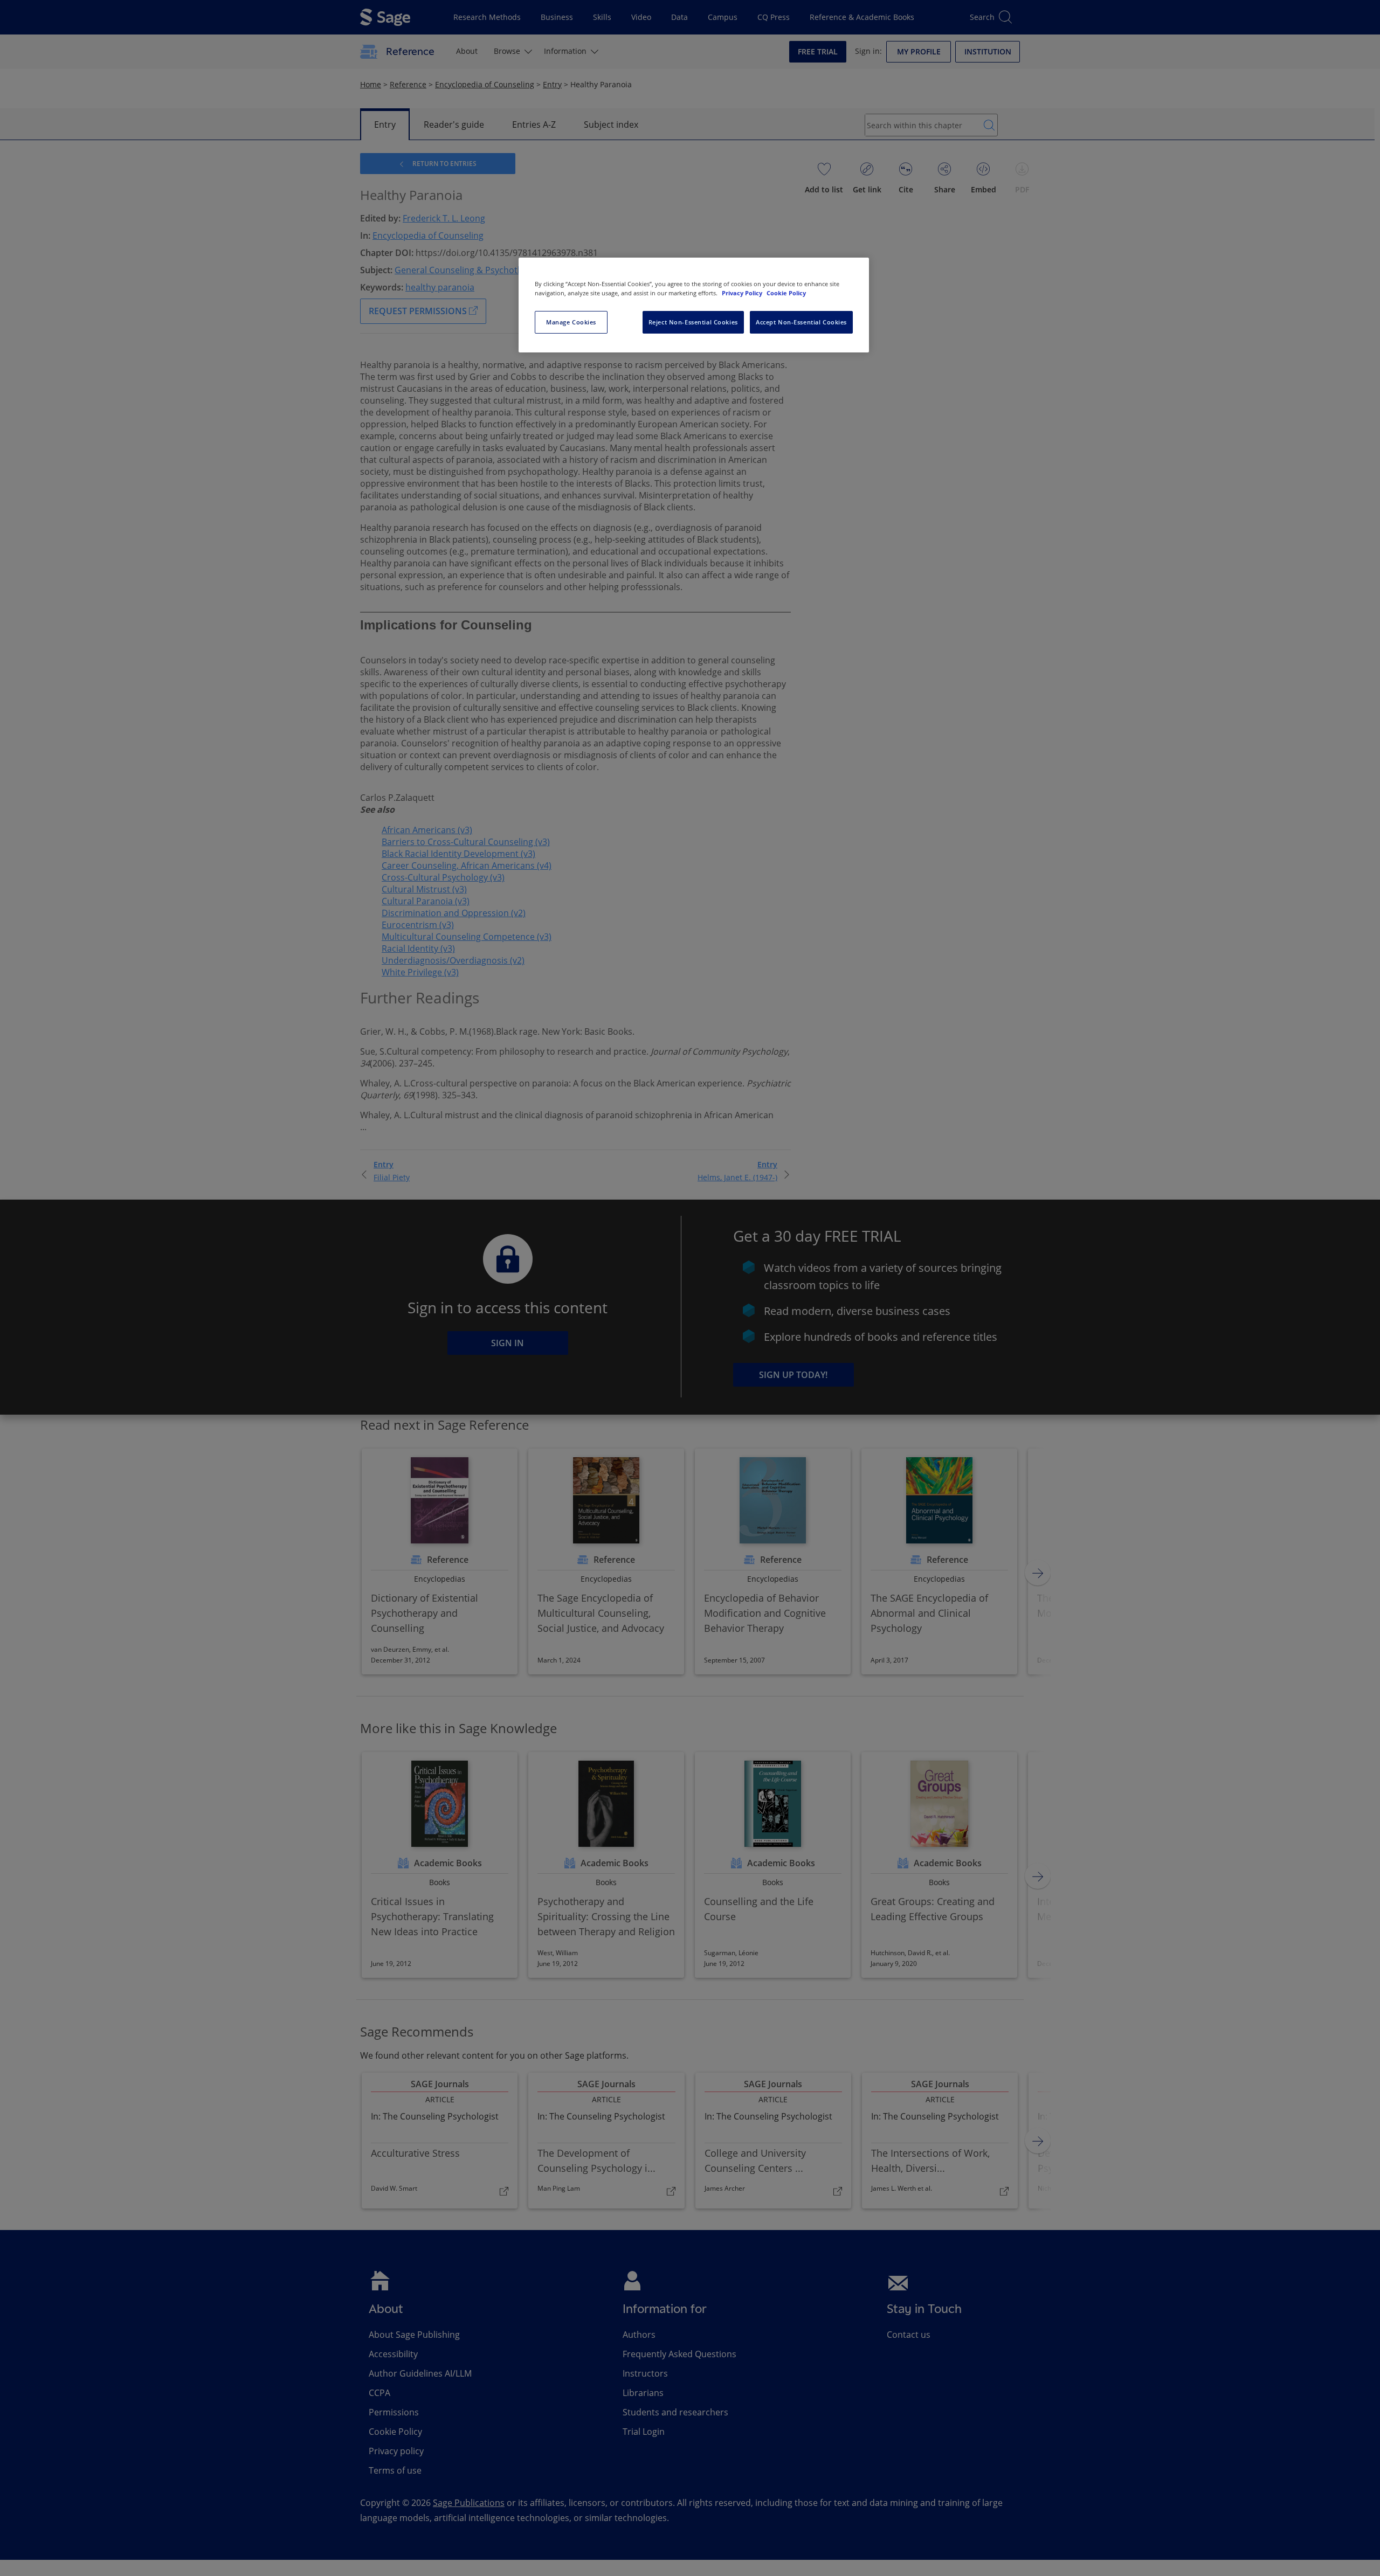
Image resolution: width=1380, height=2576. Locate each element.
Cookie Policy (786, 293)
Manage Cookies (571, 322)
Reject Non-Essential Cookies (693, 322)
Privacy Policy (743, 293)
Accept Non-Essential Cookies (801, 322)
